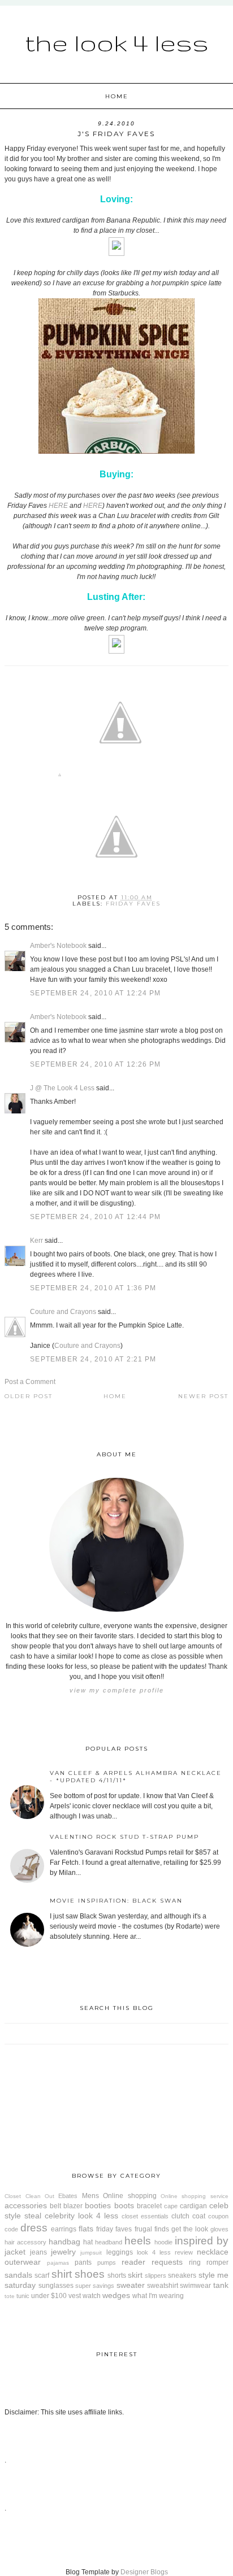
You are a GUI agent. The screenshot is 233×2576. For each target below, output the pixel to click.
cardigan (193, 2206)
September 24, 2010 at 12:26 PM (95, 1064)
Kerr (36, 1241)
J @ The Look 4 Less (62, 1088)
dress (34, 2228)
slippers (156, 2275)
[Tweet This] (120, 777)
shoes (90, 2274)
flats (86, 2229)
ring (195, 2262)
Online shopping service (195, 2196)
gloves (219, 2229)
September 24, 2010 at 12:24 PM (95, 993)
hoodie (163, 2242)
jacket (15, 2252)
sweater (131, 2285)
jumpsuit (91, 2253)
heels (138, 2241)
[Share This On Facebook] (60, 777)
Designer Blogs (144, 2572)
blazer (73, 2206)
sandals (18, 2275)
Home (117, 96)
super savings (95, 2286)
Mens (90, 2196)
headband (109, 2242)
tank (221, 2285)
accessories (26, 2205)
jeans (38, 2252)
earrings (64, 2229)
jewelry (63, 2252)
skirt (135, 2275)
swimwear (195, 2286)
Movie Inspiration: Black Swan (116, 1901)
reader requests (152, 2262)
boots (124, 2205)
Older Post (29, 1396)
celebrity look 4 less (81, 2216)
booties (98, 2205)
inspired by (202, 2241)
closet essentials (145, 2216)
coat (199, 2216)
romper (217, 2262)
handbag (64, 2242)
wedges (116, 2295)
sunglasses (56, 2286)
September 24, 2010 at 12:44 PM (95, 1217)
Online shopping (130, 2196)
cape (171, 2206)
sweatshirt (163, 2286)
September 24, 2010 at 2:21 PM (93, 1359)
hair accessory (25, 2242)
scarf (42, 2275)
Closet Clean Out (29, 2196)
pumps (107, 2262)
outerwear (23, 2262)
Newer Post (203, 1396)
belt (55, 2206)
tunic (23, 2296)
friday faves (133, 904)
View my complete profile (117, 1690)
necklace (213, 2252)
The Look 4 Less (117, 42)
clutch (180, 2216)
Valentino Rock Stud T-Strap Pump (124, 1837)
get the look (190, 2229)
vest (75, 2296)
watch (92, 2296)
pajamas (58, 2263)
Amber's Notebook (58, 946)
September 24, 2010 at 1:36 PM (93, 1288)
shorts (117, 2275)
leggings (120, 2252)
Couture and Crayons (63, 1312)
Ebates (68, 2196)
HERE (58, 506)
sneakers (182, 2275)
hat (88, 2242)
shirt (62, 2274)
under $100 (49, 2296)
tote (10, 2296)
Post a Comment (30, 1382)
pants (83, 2262)
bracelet (149, 2206)
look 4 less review (165, 2252)
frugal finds (152, 2229)
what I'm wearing (158, 2296)
